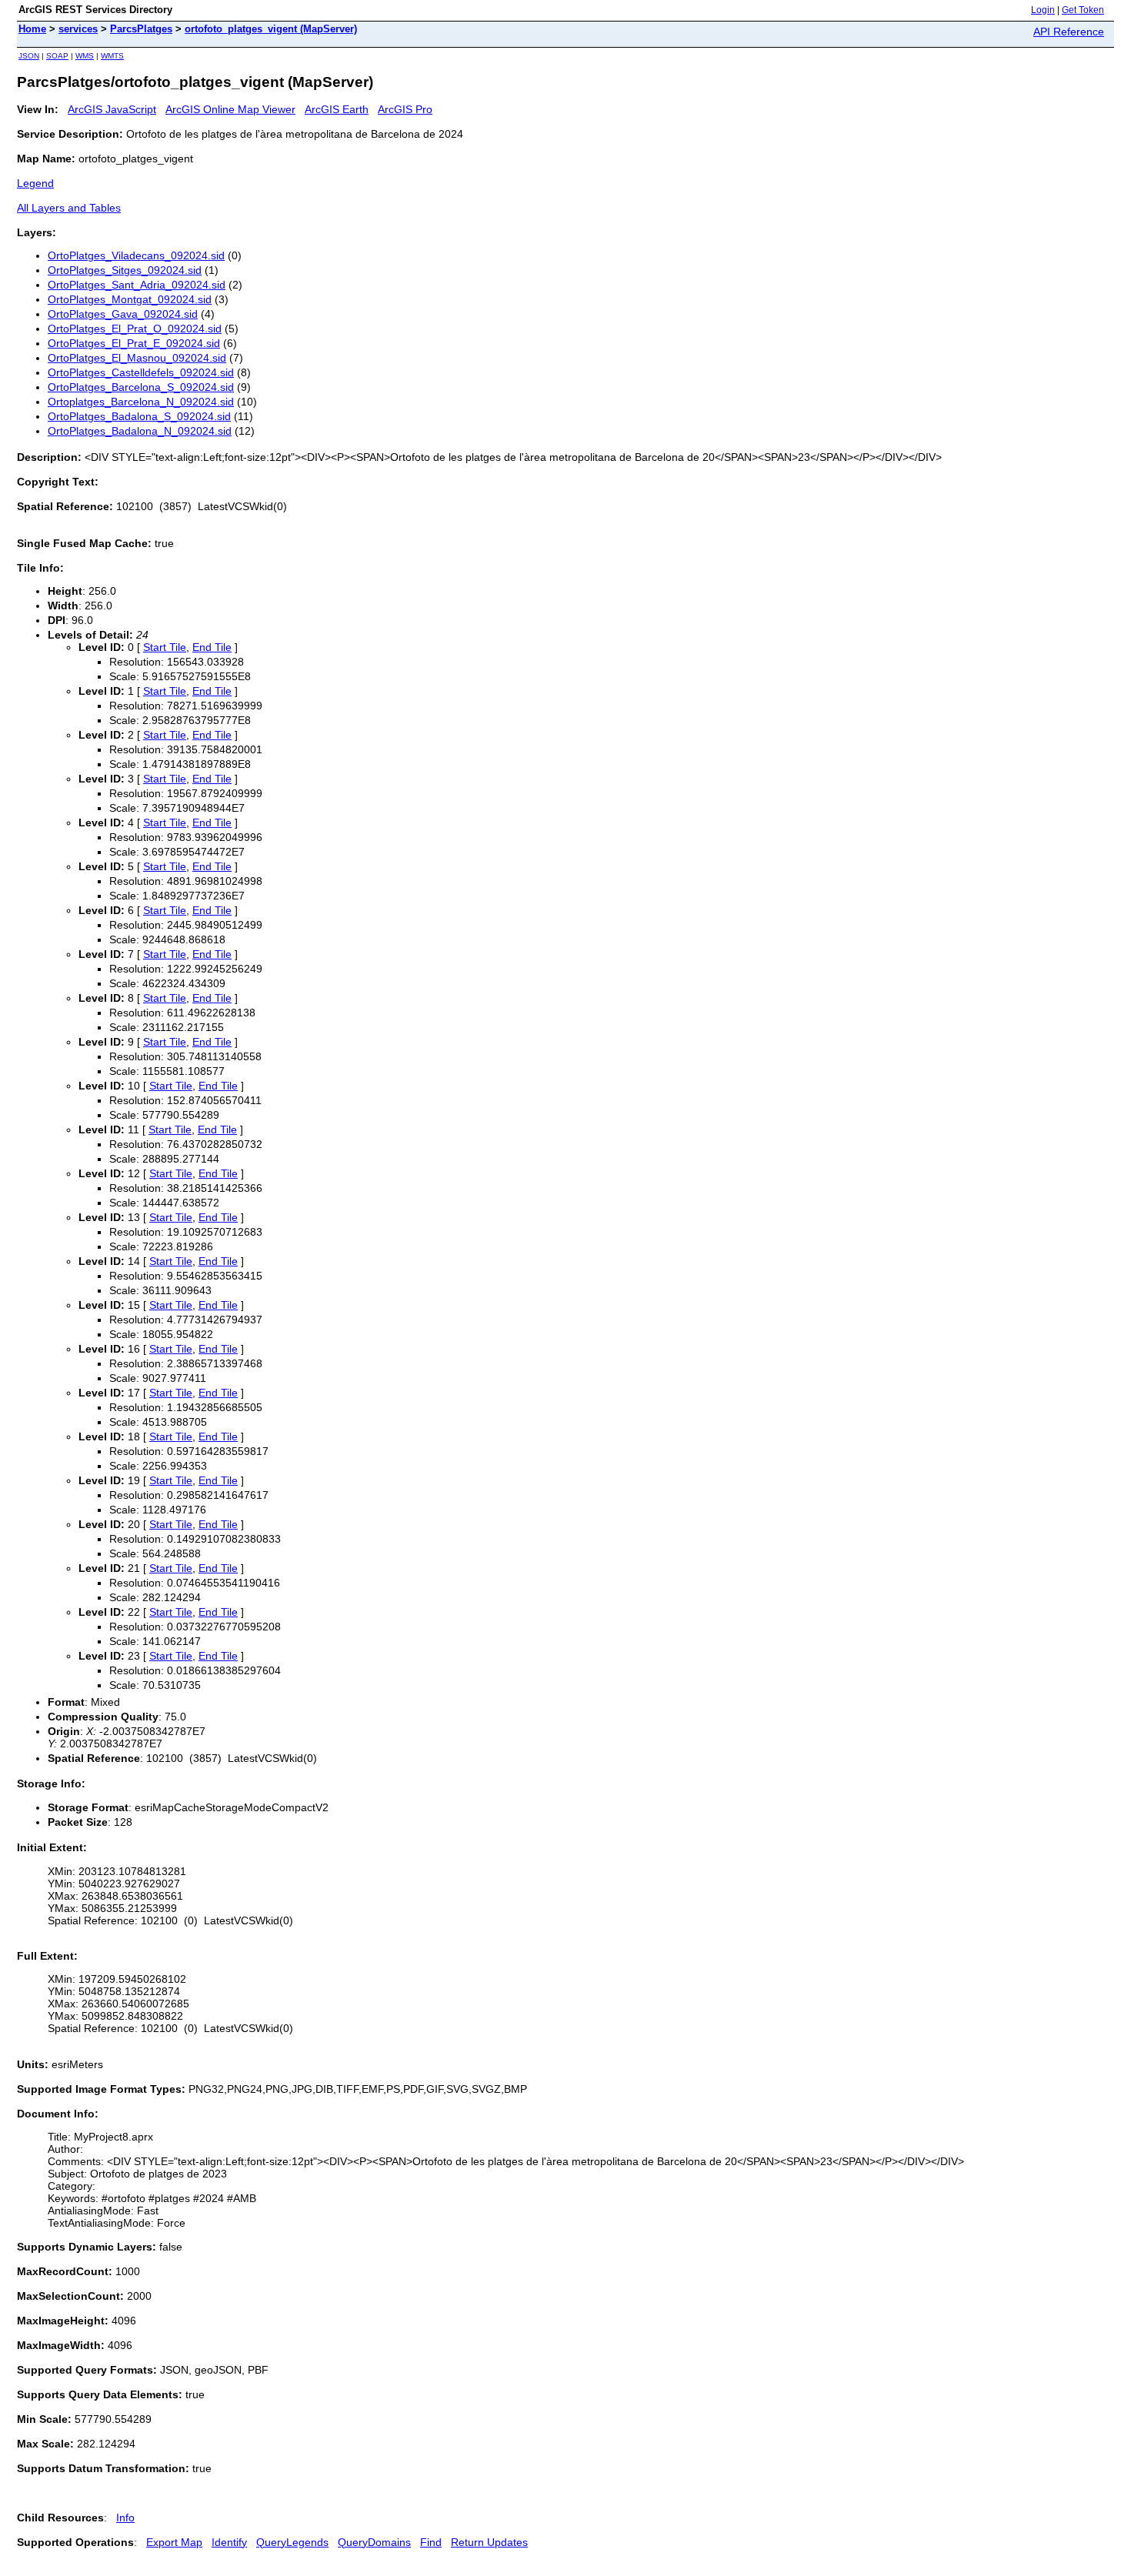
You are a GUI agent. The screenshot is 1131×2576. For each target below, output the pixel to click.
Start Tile (165, 647)
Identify (229, 2542)
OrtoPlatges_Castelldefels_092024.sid (141, 372)
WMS (85, 56)
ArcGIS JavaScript (112, 109)
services (78, 29)
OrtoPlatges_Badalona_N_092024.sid (140, 431)
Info (125, 2518)
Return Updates (489, 2542)
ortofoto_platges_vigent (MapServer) (271, 29)
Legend (35, 183)
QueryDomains (374, 2542)
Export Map (174, 2542)
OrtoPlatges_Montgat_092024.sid (130, 299)
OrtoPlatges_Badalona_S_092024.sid (139, 416)
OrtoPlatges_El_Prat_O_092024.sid (135, 329)
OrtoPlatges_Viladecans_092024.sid (136, 255)
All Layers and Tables (69, 208)
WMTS (112, 56)
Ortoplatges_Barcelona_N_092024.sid (141, 402)
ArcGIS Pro (405, 109)
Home (32, 29)
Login (1043, 10)
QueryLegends (292, 2542)
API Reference (1069, 32)
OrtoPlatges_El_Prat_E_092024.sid (134, 343)
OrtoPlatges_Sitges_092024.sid (125, 270)
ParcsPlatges (141, 29)
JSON (29, 56)
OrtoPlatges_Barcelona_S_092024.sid (141, 387)
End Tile (212, 647)
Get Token (1083, 10)
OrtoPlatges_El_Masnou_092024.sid (137, 358)
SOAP (57, 56)
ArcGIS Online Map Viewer (230, 109)
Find (431, 2542)
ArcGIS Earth (337, 109)
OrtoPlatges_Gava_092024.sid (123, 314)
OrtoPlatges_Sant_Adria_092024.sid (137, 285)
